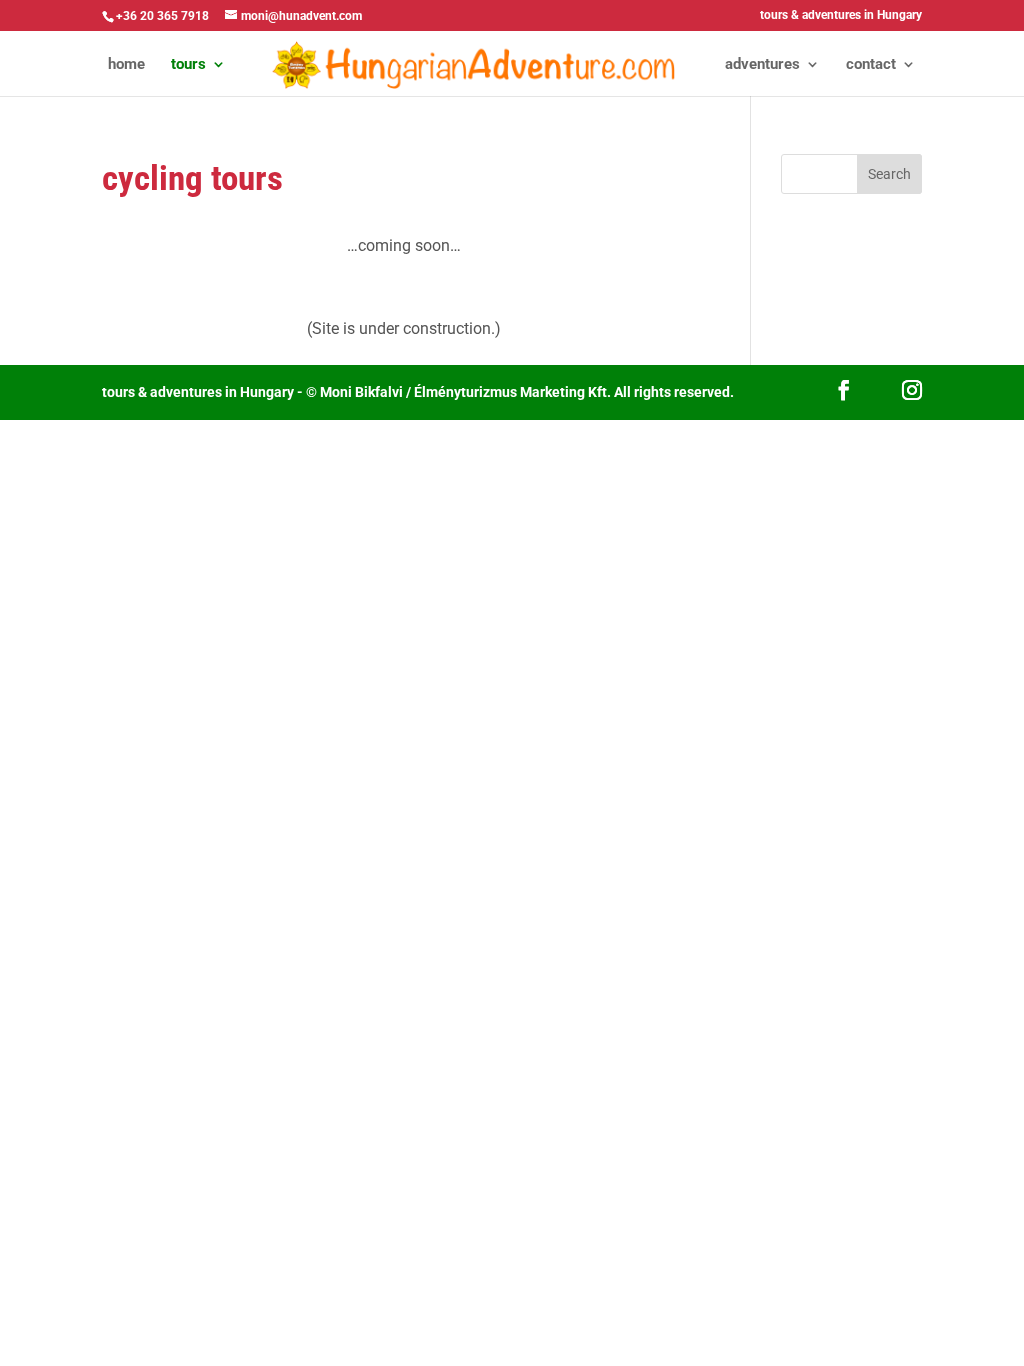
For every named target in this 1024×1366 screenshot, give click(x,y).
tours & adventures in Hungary (841, 15)
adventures (762, 65)
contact (871, 65)
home (126, 65)
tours (188, 65)
